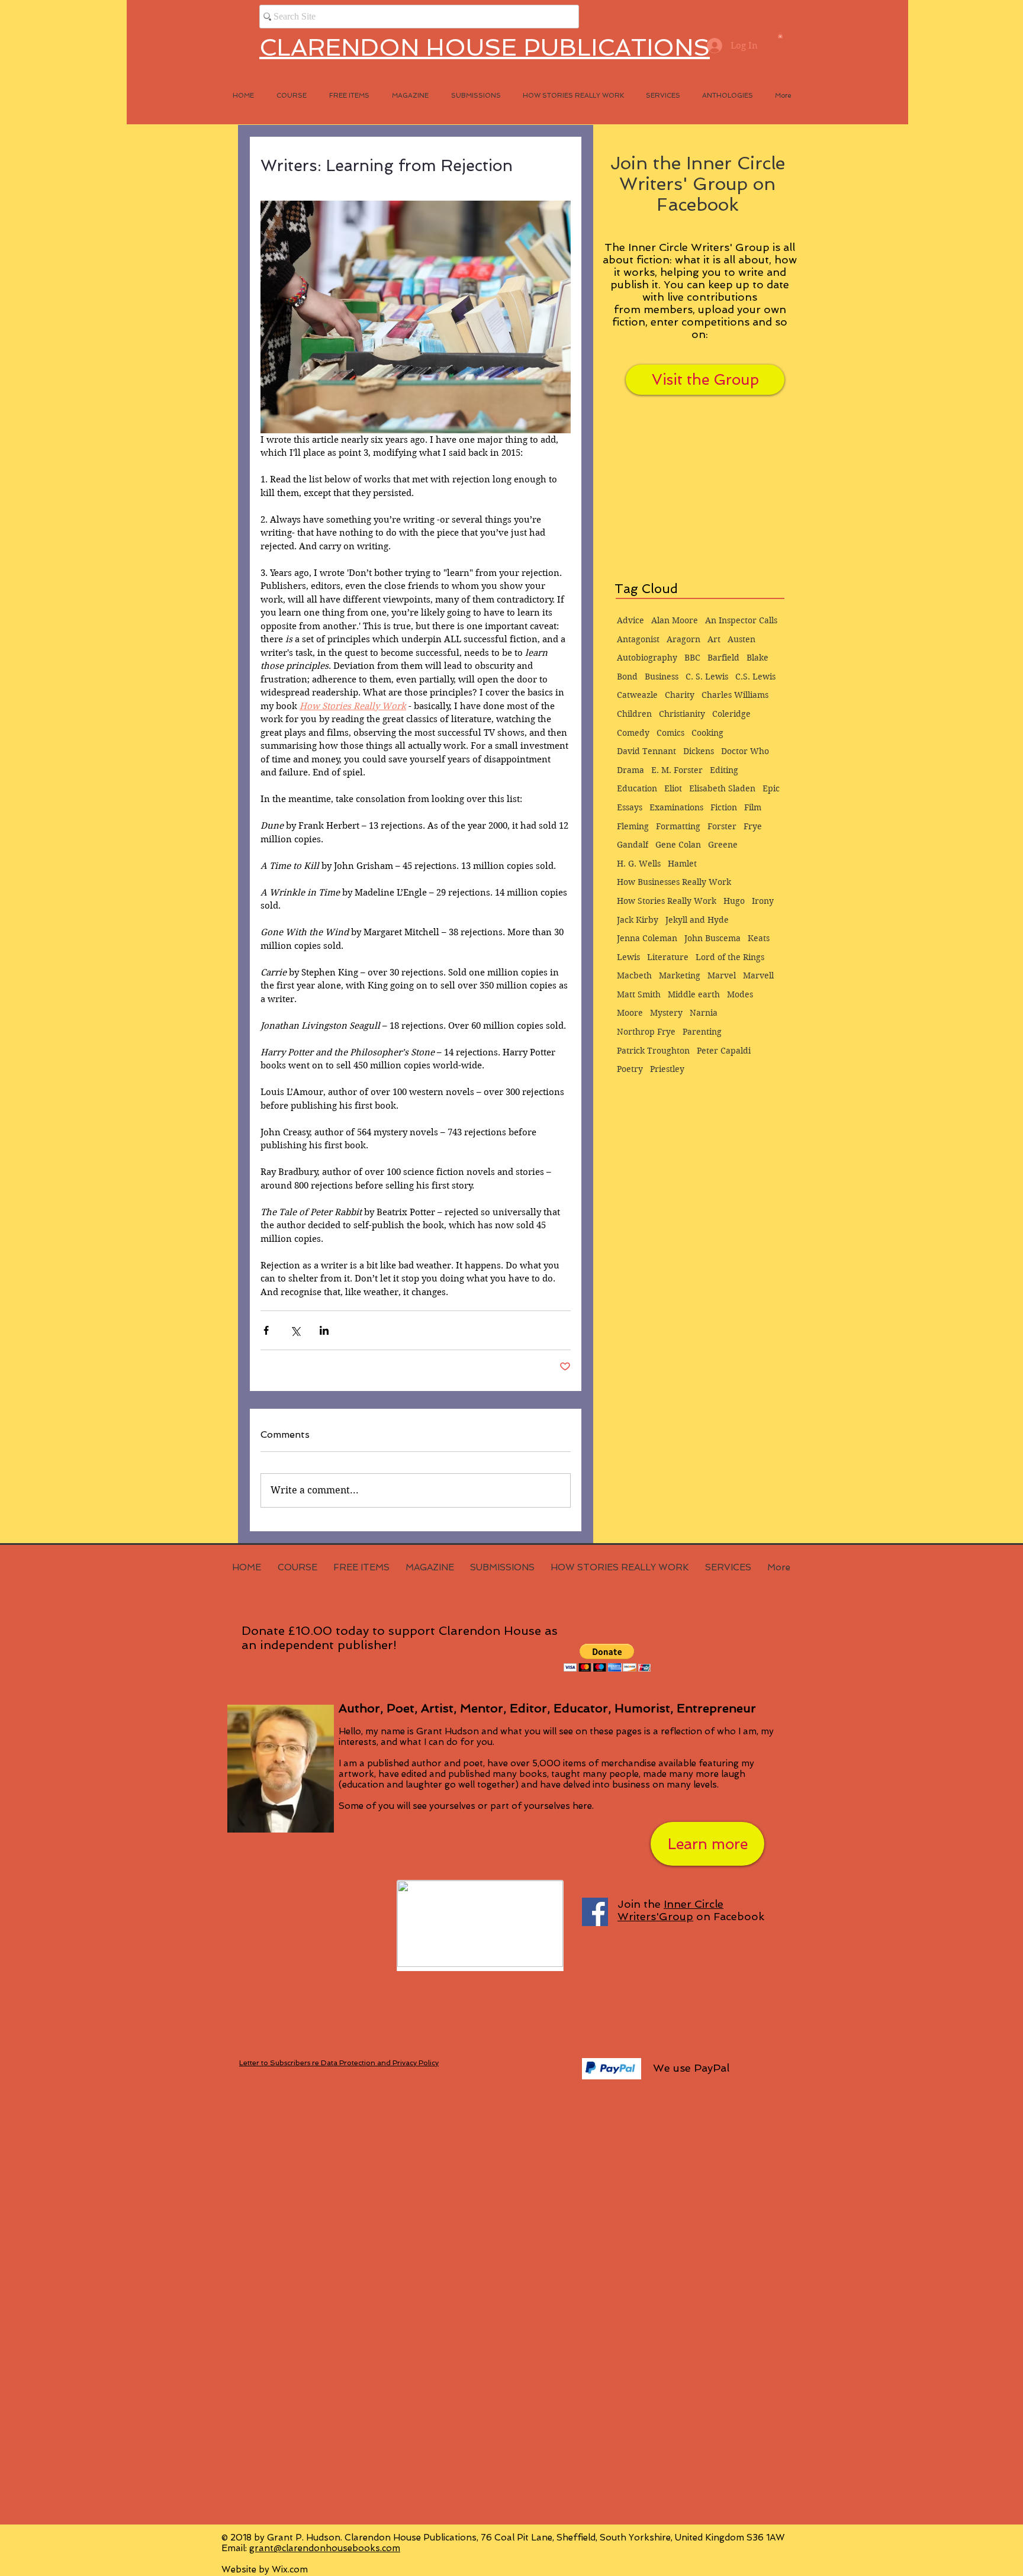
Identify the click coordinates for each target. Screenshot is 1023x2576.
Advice (630, 620)
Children (634, 714)
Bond (627, 677)
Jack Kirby (638, 920)
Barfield (723, 658)
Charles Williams (735, 695)
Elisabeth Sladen (722, 788)
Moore (630, 1013)
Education (637, 788)
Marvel (722, 975)
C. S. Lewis (707, 677)
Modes (740, 994)
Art (714, 639)
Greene (723, 845)
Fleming (633, 826)
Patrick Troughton (653, 1051)
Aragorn (683, 639)
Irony (763, 901)
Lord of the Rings (730, 957)
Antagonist (638, 639)
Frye (753, 826)
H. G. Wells (639, 864)
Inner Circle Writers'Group (670, 1910)
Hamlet (682, 864)
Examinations (676, 807)
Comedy (633, 733)
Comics (670, 733)
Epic (771, 788)
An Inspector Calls (741, 620)
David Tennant (646, 751)
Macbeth (634, 975)
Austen (741, 639)
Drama (630, 770)
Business (662, 677)
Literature (668, 957)
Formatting (678, 826)
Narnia (704, 1013)
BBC (692, 658)
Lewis (628, 957)
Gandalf (633, 845)
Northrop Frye (646, 1032)
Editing (724, 770)
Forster (722, 826)
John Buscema (712, 938)
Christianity (682, 714)
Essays (630, 807)
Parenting (702, 1032)
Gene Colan (678, 845)
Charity (680, 695)
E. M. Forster (677, 770)
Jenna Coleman (647, 938)
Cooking (707, 733)
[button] (780, 36)
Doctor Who (745, 751)
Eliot (673, 788)
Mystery (666, 1013)
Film (753, 807)
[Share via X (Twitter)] (295, 1330)
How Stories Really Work (667, 901)
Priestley (667, 1069)
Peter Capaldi (724, 1051)
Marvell (758, 975)
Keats (759, 938)
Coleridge (731, 714)
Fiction (724, 807)
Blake (757, 658)
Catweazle (637, 695)
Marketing (680, 975)
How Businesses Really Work (674, 882)
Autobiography (647, 658)
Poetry (630, 1069)
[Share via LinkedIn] (324, 1330)
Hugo (734, 901)
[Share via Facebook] (266, 1330)
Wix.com (290, 2569)
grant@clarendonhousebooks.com (325, 2548)
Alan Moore (675, 620)
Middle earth (694, 994)
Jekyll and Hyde (697, 920)
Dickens (699, 751)
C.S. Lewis (755, 677)
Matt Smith (639, 994)
